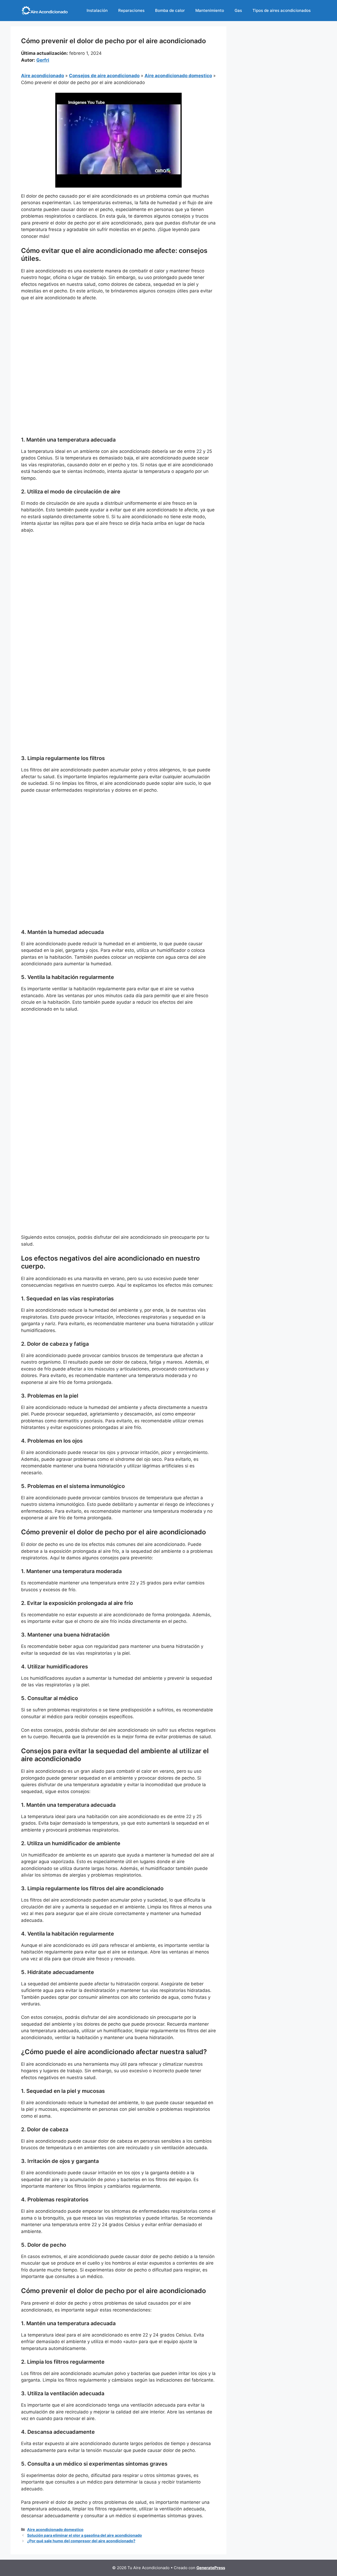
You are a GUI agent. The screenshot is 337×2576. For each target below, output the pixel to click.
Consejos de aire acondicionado (104, 76)
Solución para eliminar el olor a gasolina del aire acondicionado (85, 2535)
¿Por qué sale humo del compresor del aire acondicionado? (81, 2541)
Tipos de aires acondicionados (282, 10)
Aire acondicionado (43, 76)
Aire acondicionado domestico (178, 76)
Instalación (97, 10)
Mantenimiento (210, 10)
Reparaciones (131, 10)
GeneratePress (211, 2568)
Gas (238, 10)
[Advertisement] (118, 345)
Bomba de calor (170, 10)
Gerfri (43, 60)
